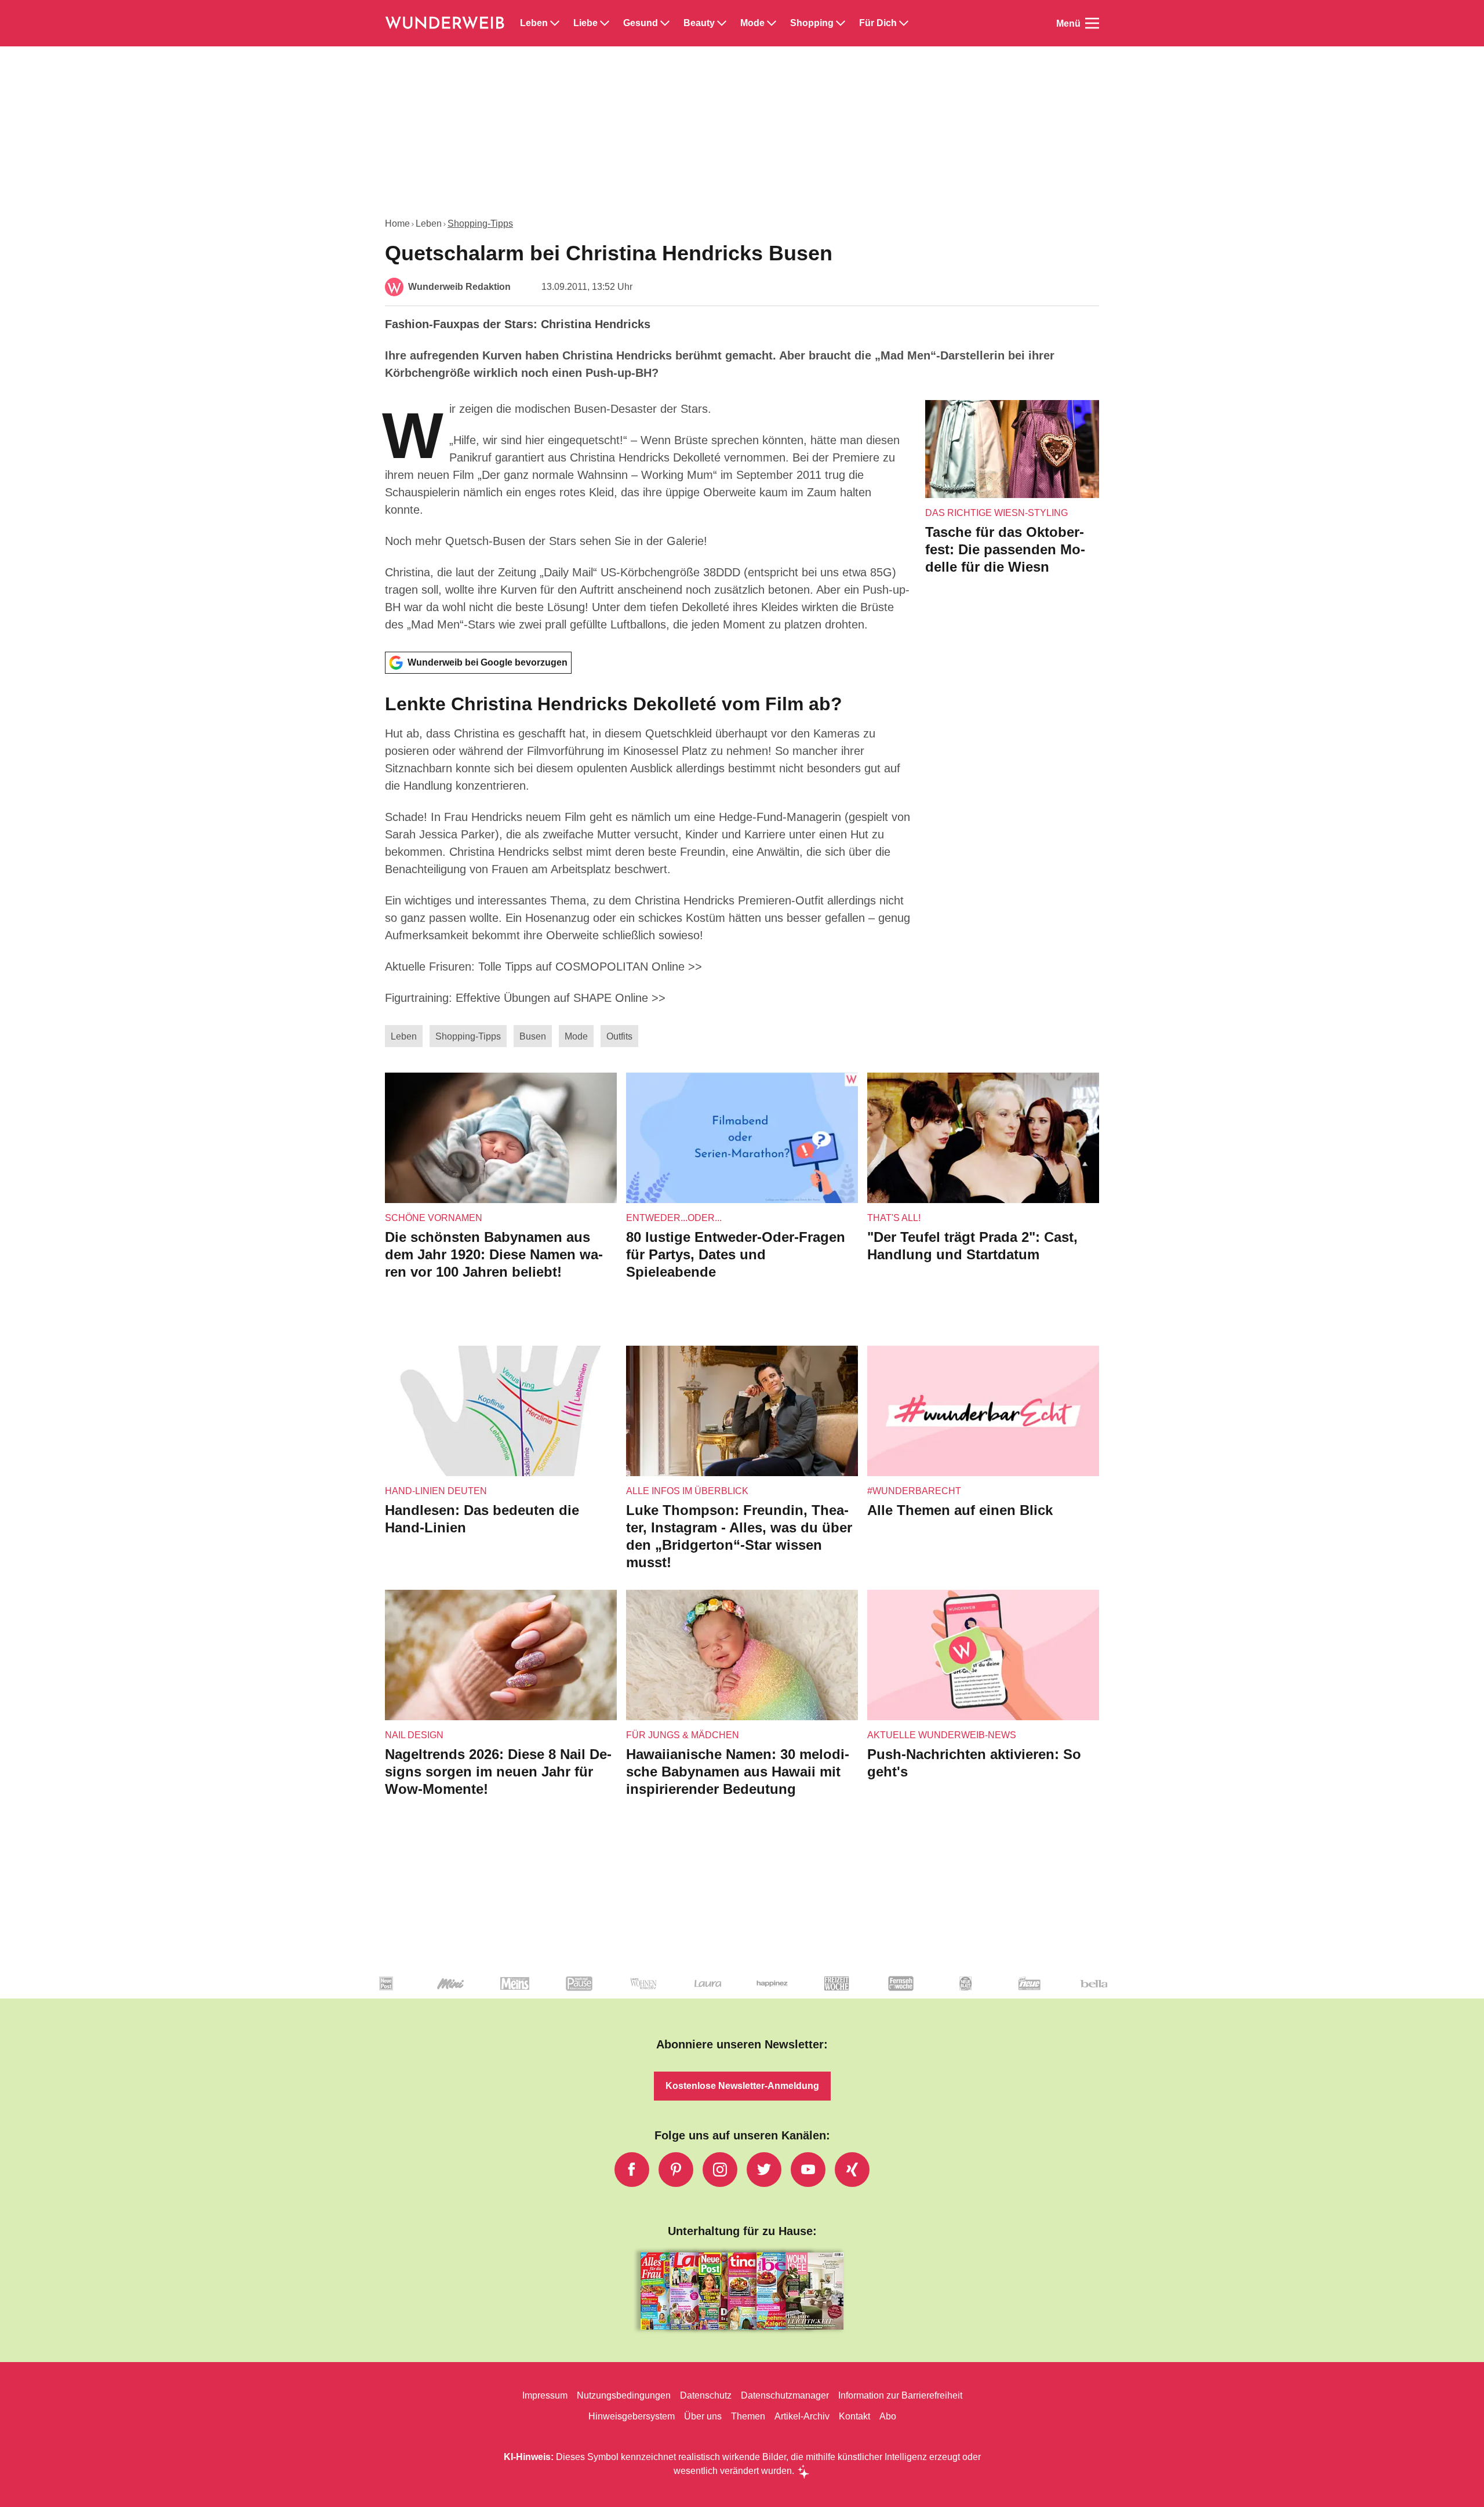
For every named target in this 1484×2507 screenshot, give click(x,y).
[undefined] (429, 1993)
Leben (534, 23)
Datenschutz (706, 2395)
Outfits (619, 1036)
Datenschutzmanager (785, 2395)
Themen (748, 2416)
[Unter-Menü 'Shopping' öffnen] (841, 23)
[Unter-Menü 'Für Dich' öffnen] (904, 23)
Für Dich (878, 23)
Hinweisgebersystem (632, 2416)
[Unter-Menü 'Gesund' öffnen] (665, 23)
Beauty (699, 23)
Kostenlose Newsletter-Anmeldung (742, 2086)
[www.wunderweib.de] (445, 23)
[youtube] (808, 2170)
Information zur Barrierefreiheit (900, 2395)
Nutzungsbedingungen (624, 2395)
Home (397, 224)
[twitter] (764, 2170)
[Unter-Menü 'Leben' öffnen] (555, 23)
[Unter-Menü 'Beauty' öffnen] (722, 23)
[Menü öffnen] (1092, 23)
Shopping (812, 23)
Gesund (641, 23)
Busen (533, 1036)
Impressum (545, 2395)
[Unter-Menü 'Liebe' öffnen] (605, 23)
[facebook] (632, 2170)
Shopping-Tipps (480, 224)
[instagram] (720, 2170)
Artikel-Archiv (802, 2416)
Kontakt (854, 2416)
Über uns (703, 2416)
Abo (888, 2416)
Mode (752, 23)
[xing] (852, 2170)
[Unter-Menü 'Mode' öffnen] (772, 23)
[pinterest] (676, 2170)
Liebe (585, 23)
